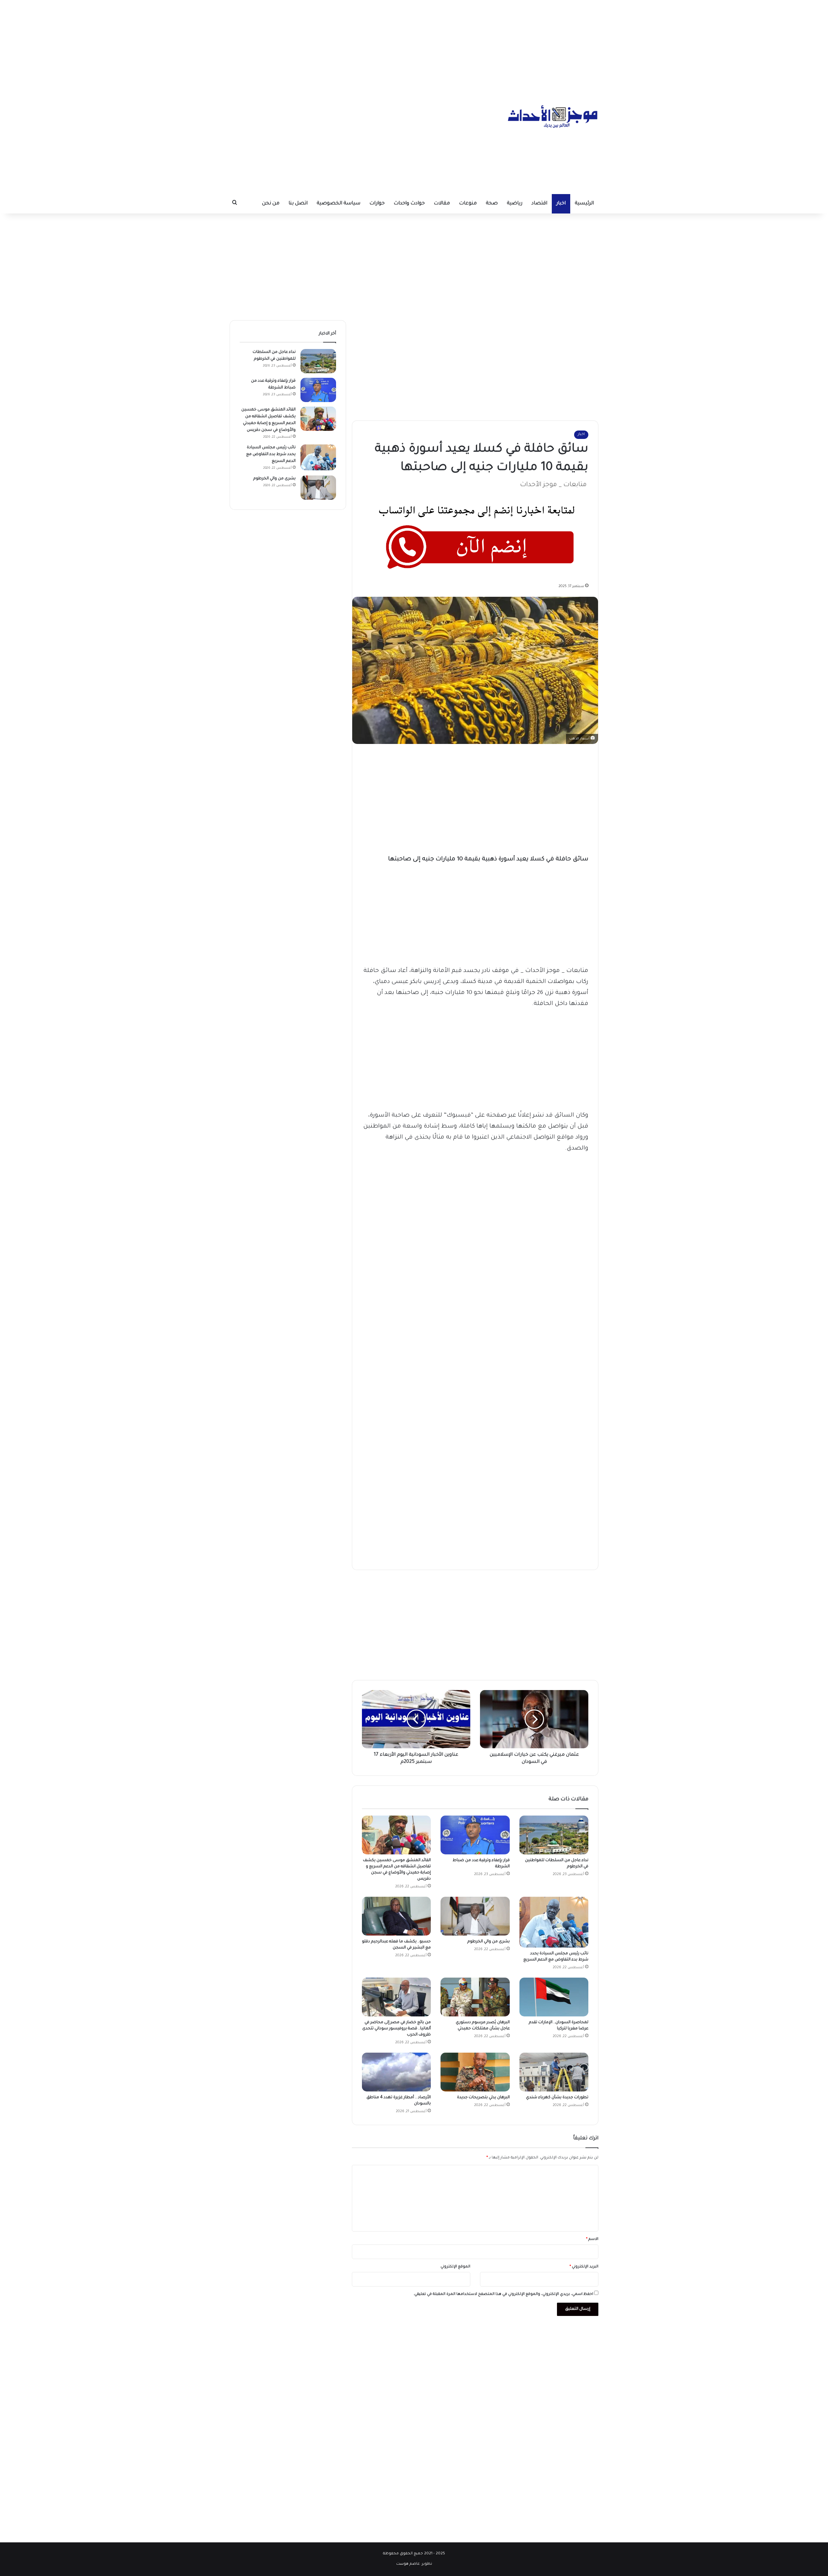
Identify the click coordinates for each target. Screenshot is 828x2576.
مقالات (442, 204)
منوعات (468, 204)
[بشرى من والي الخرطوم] (475, 1916)
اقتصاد (539, 204)
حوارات (377, 204)
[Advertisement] (414, 45)
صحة (492, 204)
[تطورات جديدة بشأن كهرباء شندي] (554, 2072)
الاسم (592, 2239)
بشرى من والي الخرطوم (489, 1942)
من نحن (271, 204)
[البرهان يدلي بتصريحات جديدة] (475, 2072)
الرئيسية (584, 204)
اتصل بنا (298, 204)
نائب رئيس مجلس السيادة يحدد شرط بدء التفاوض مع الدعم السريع (271, 454)
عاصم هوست (408, 2564)
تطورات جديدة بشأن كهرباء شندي (557, 2098)
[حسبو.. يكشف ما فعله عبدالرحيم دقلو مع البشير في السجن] (396, 1916)
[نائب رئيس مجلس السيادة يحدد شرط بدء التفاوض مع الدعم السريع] (554, 1922)
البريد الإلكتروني (584, 2267)
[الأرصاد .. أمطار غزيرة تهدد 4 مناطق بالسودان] (396, 2072)
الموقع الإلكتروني (455, 2267)
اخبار (561, 204)
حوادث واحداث (409, 204)
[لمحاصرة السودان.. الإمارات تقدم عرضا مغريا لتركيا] (554, 1997)
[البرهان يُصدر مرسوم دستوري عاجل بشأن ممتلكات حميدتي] (475, 1997)
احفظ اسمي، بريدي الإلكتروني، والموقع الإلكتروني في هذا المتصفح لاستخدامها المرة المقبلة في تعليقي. (503, 2294)
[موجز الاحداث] (553, 116)
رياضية (515, 204)
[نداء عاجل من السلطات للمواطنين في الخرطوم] (554, 1835)
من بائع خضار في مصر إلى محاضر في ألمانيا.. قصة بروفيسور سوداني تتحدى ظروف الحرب (397, 2029)
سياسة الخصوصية (338, 204)
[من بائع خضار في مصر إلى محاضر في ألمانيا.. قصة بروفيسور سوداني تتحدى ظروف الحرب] (396, 1997)
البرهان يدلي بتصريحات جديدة (483, 2098)
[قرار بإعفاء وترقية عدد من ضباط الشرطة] (475, 1835)
